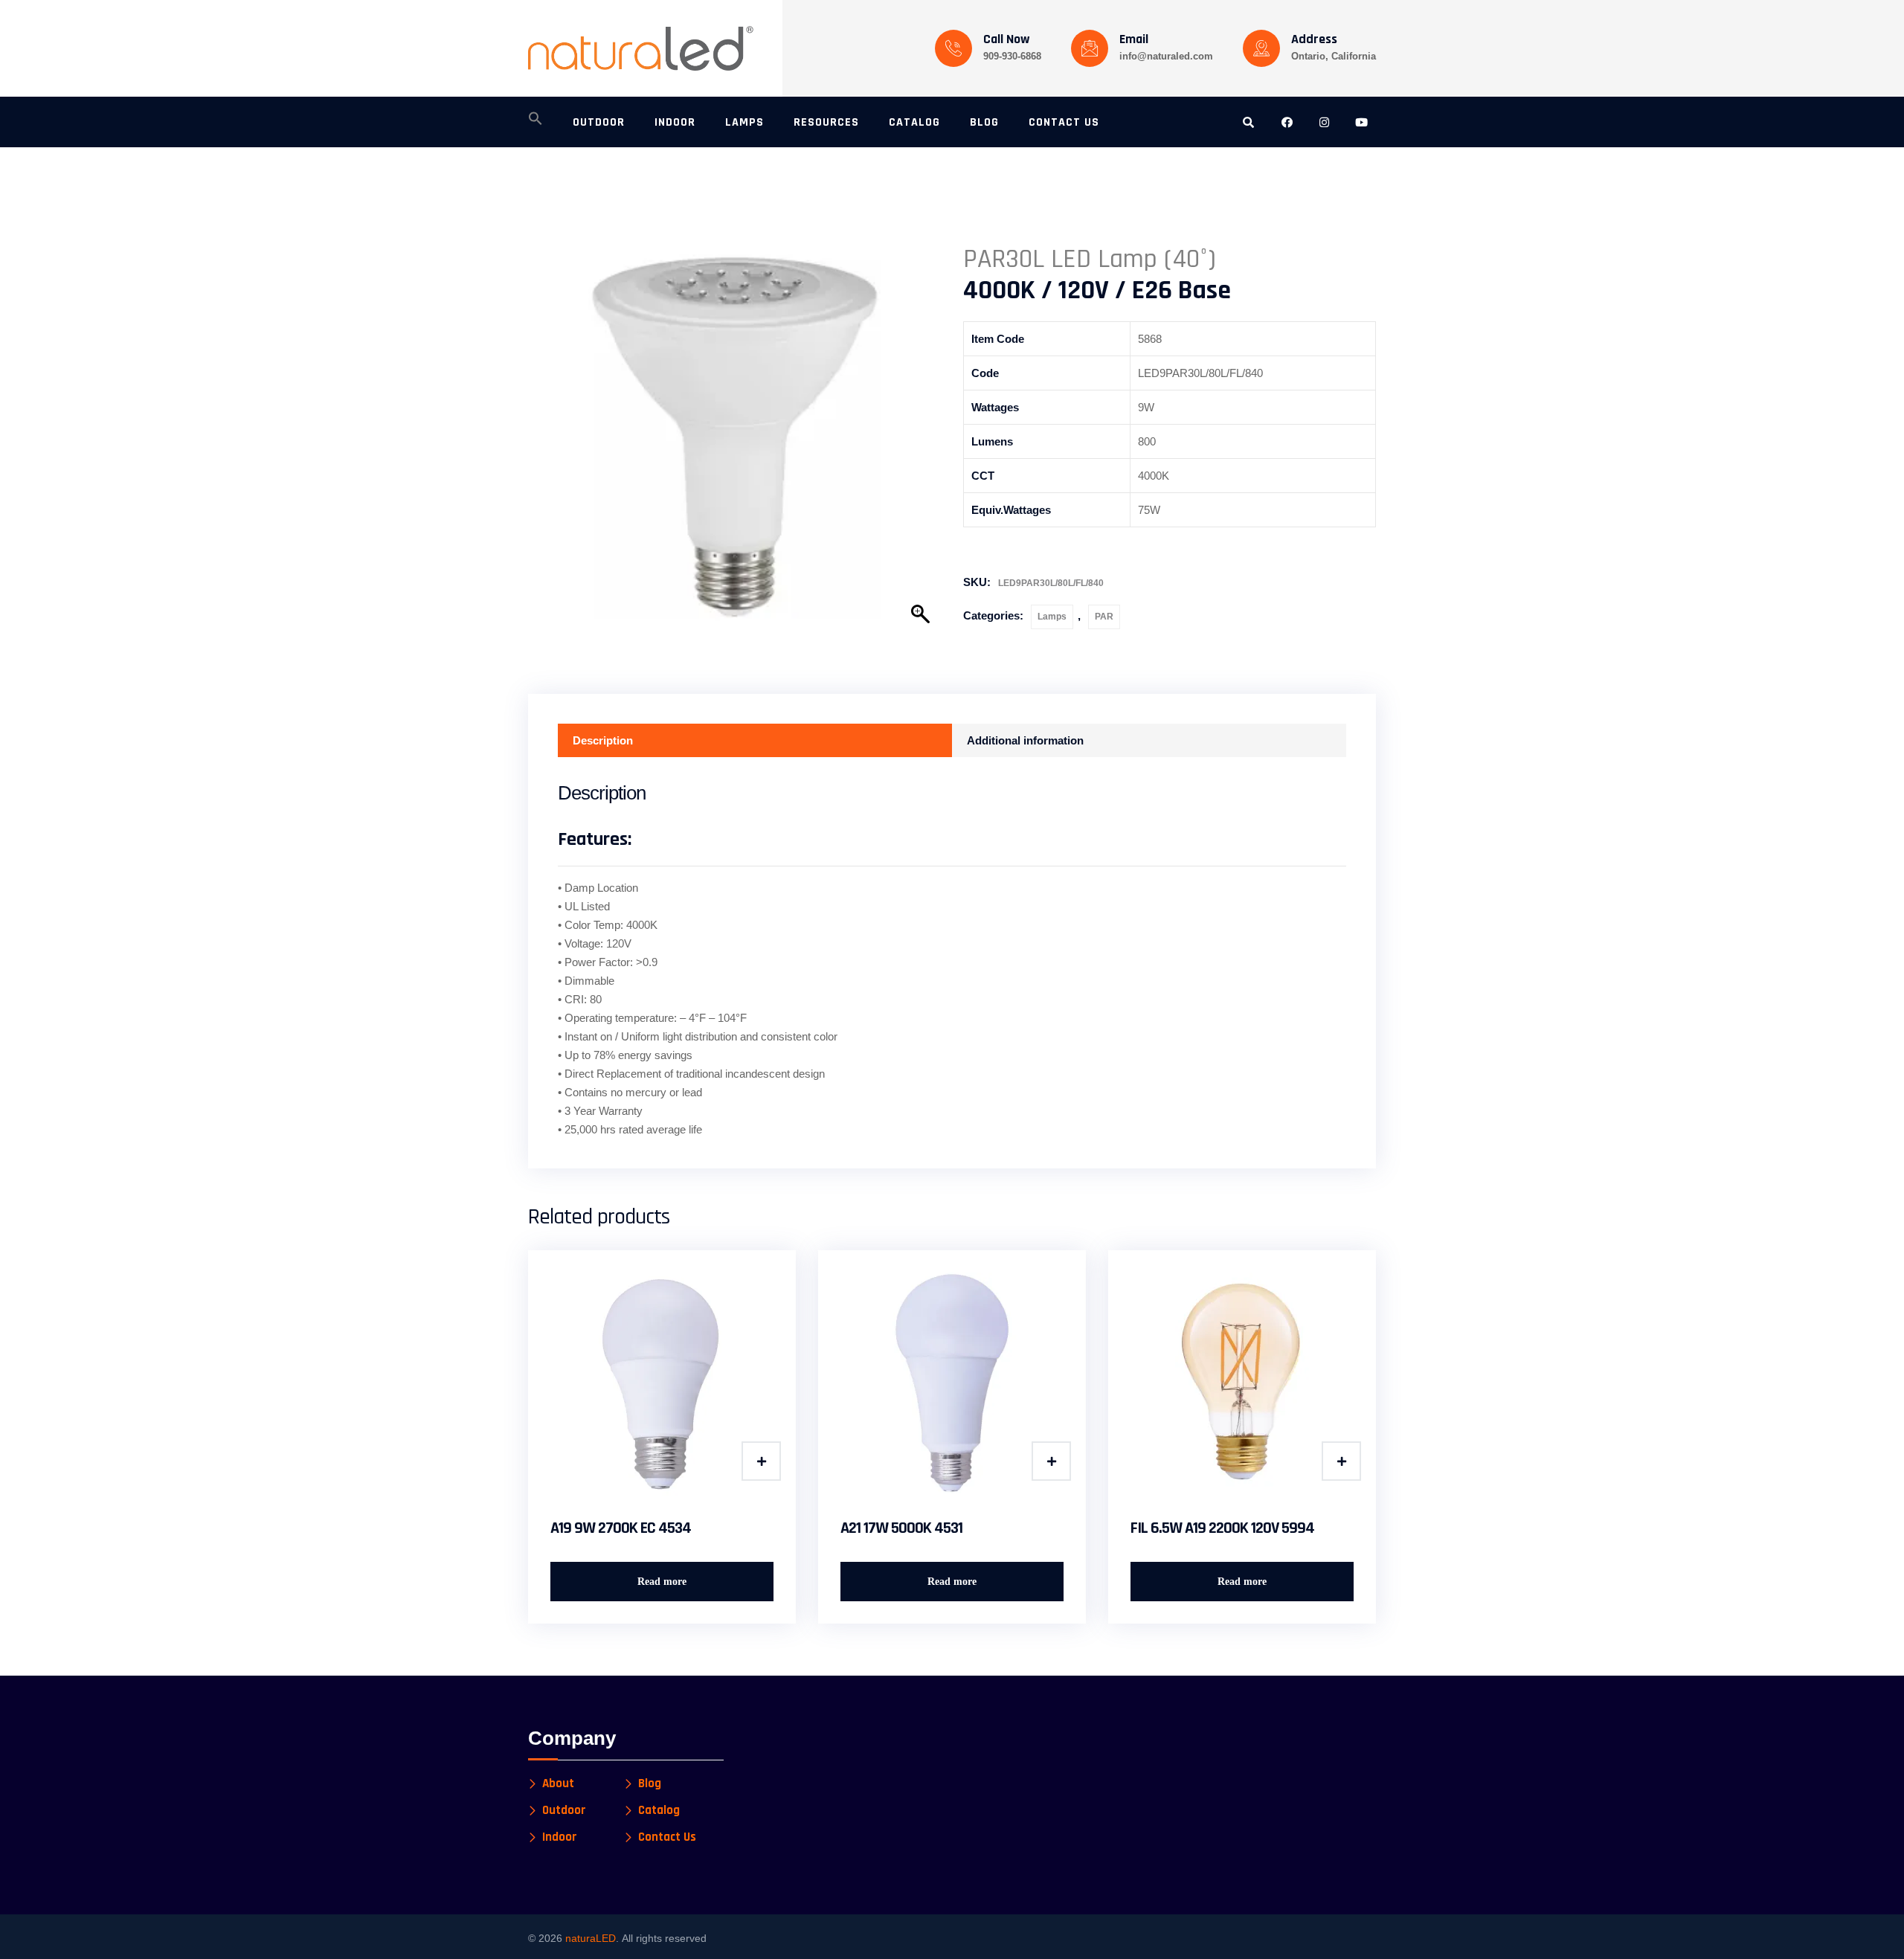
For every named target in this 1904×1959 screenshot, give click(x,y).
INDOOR (675, 122)
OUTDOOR (599, 122)
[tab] (755, 740)
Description (603, 740)
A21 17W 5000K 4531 (901, 1528)
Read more (662, 1582)
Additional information (1025, 740)
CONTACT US (1064, 122)
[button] (535, 123)
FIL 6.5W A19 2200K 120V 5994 (1222, 1528)
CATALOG (914, 122)
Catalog (659, 1811)
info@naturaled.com (1166, 56)
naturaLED (591, 1938)
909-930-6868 (1012, 56)
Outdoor (564, 1811)
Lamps (1052, 617)
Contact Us (667, 1837)
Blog (650, 1784)
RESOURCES (826, 122)
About (558, 1784)
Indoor (560, 1837)
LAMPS (744, 122)
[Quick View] (761, 1461)
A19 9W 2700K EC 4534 (621, 1528)
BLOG (984, 122)
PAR (1104, 617)
